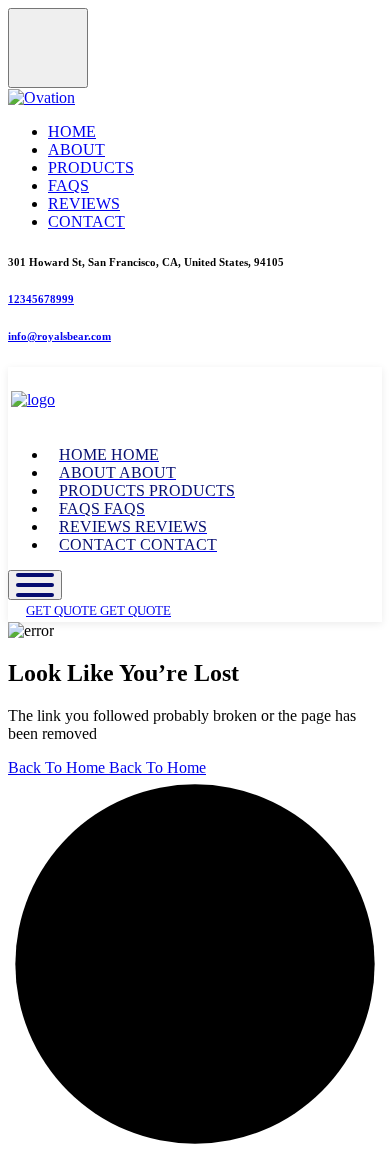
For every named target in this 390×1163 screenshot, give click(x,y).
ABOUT (76, 149)
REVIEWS (84, 203)
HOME (72, 131)
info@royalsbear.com (59, 336)
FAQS (68, 185)
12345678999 (41, 299)
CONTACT (86, 221)
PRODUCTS (91, 167)
